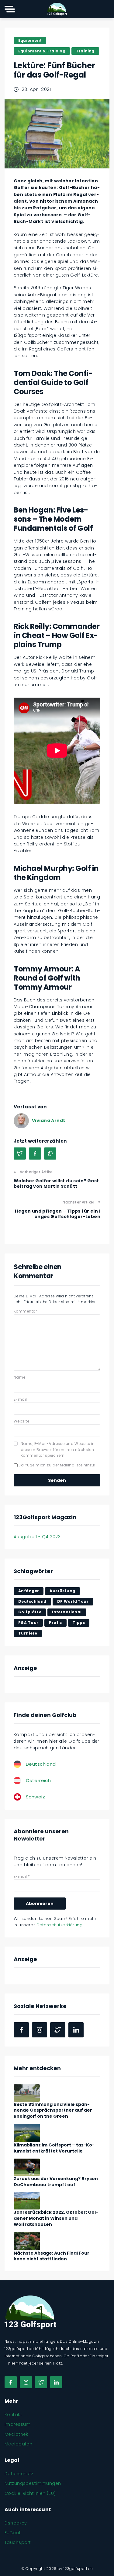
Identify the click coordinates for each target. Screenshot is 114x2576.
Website (21, 1421)
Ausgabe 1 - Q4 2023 (37, 1537)
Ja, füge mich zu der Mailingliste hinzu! (56, 1465)
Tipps (79, 1623)
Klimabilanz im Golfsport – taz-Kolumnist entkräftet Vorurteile (54, 2148)
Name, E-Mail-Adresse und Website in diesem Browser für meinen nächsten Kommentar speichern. (58, 1449)
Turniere (28, 1633)
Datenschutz (19, 2474)
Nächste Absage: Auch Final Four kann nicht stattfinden (52, 2256)
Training (85, 51)
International (67, 1612)
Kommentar (25, 1311)
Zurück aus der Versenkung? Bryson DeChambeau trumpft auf (56, 2182)
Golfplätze (30, 1612)
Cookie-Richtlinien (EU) (30, 2493)
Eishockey (16, 2523)
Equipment (30, 40)
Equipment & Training (42, 51)
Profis (55, 1623)
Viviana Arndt (48, 1120)
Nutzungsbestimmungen (33, 2483)
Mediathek (16, 2434)
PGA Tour (28, 1623)
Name (20, 1377)
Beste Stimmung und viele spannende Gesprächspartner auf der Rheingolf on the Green (53, 2110)
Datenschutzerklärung (59, 1925)
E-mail (20, 1399)
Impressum (18, 2424)
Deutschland (32, 1601)
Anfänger (29, 1591)
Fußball (13, 2533)
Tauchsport (18, 2542)
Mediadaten (18, 2444)
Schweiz (35, 1797)
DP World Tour (73, 1601)
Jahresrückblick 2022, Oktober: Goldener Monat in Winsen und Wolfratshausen (56, 2218)
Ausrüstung (62, 1591)
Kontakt (13, 2415)
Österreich (38, 1780)
